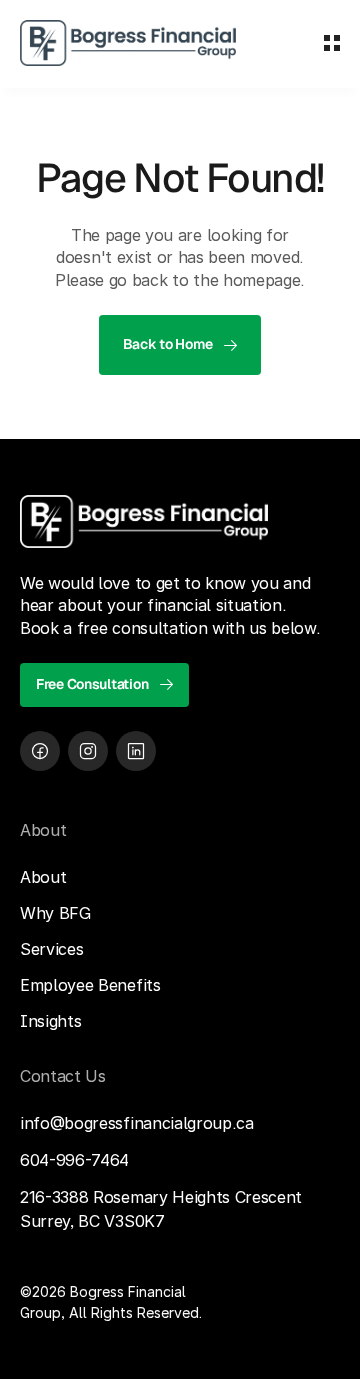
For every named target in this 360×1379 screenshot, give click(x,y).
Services (51, 949)
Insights (50, 1021)
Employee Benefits (90, 985)
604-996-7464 (74, 1160)
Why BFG (55, 913)
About (43, 877)
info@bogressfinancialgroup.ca (137, 1123)
